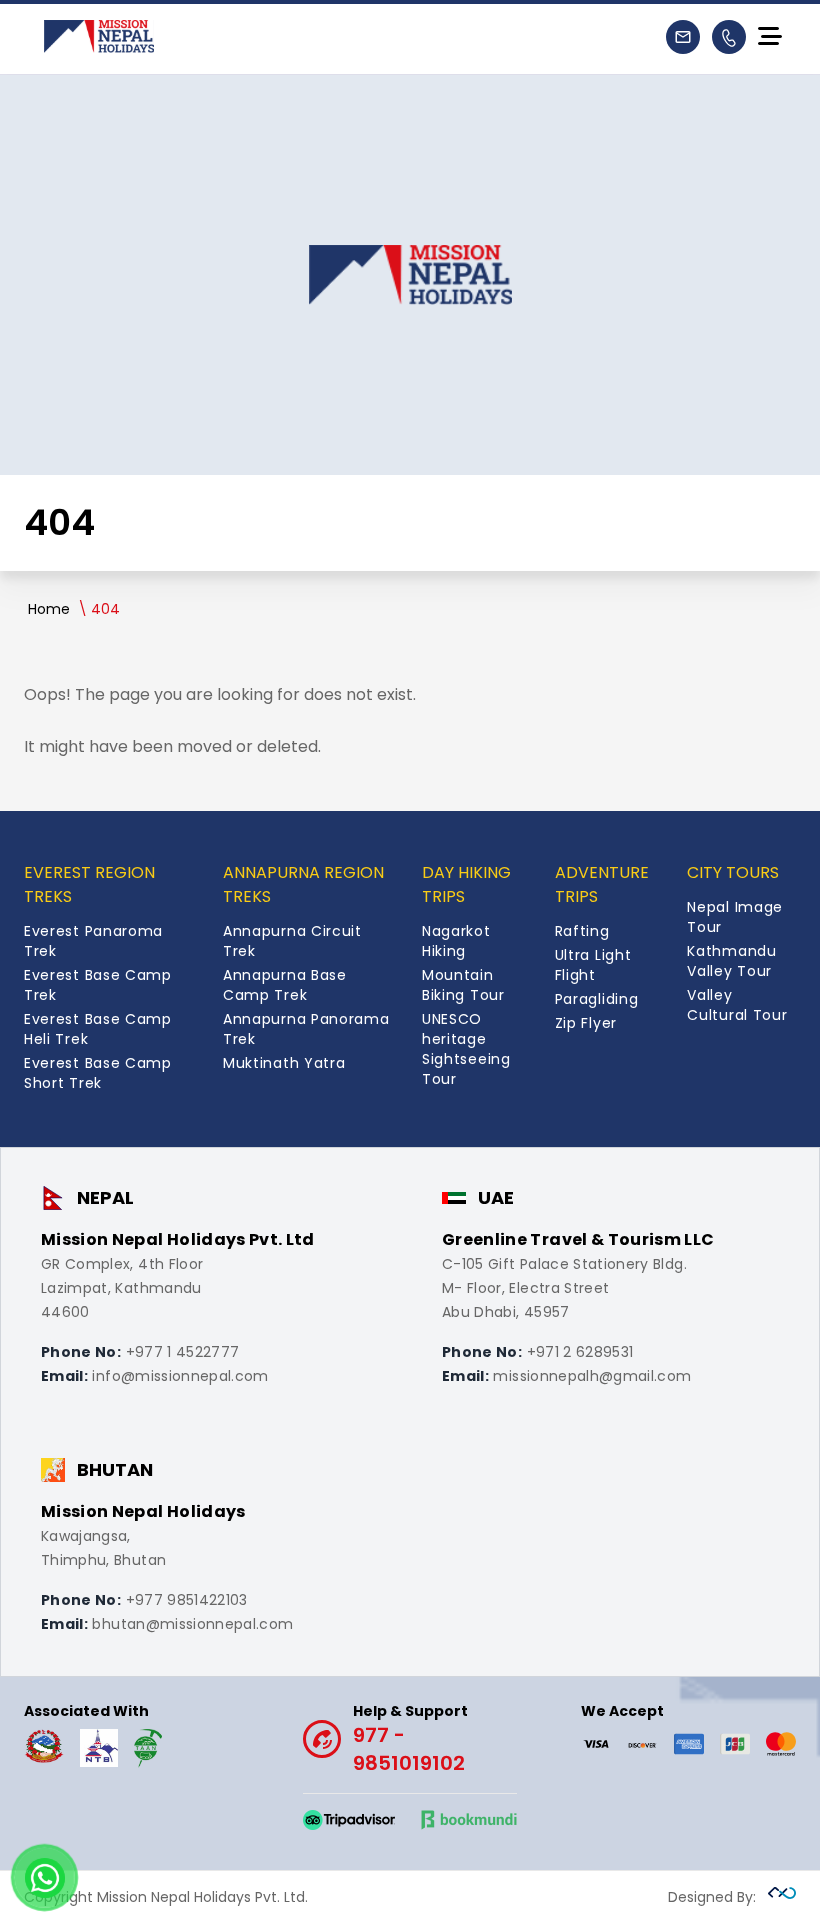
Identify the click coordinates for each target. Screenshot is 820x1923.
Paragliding (597, 999)
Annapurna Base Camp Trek (285, 985)
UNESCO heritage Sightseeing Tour (466, 1049)
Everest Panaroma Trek (93, 941)
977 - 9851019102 (410, 1739)
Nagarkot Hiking (456, 941)
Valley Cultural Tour (737, 1005)
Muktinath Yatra (284, 1063)
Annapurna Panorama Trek (306, 1029)
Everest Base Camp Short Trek (98, 1073)
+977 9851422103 (187, 1600)
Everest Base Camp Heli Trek (98, 1029)
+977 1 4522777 (183, 1352)
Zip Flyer (586, 1023)
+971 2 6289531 (580, 1352)
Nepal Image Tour (735, 917)
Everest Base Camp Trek (98, 985)
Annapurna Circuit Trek (292, 941)
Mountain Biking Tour (463, 985)
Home (49, 609)
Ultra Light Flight (593, 965)
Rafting (582, 931)
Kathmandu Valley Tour (731, 961)
